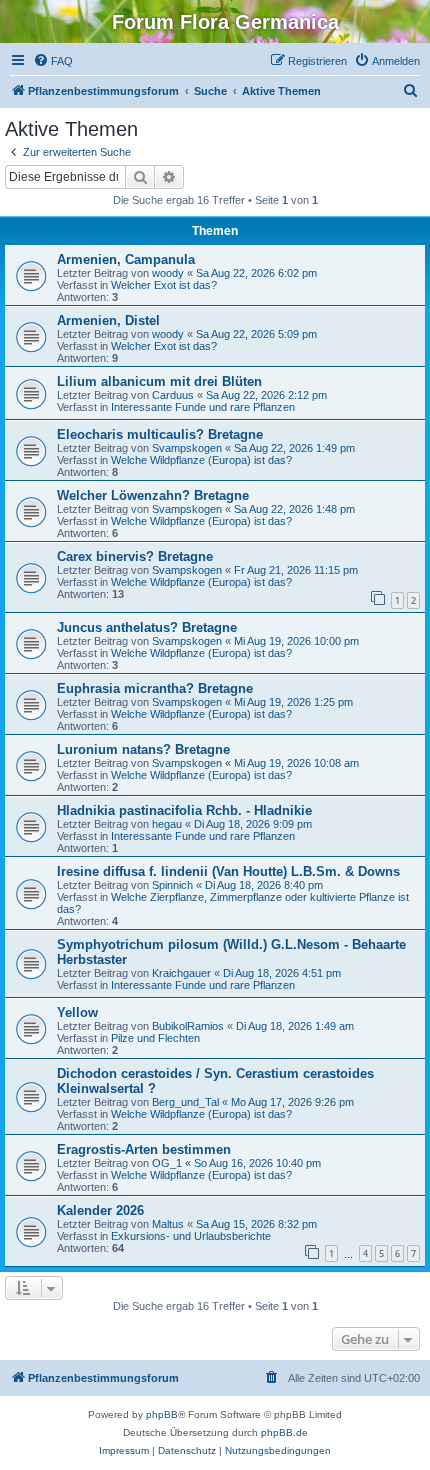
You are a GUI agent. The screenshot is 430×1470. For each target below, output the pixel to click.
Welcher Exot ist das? (164, 285)
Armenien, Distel (108, 320)
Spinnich (172, 885)
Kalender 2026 (100, 1210)
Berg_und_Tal (185, 1102)
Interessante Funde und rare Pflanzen (203, 407)
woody (168, 273)
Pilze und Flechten (155, 1038)
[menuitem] (53, 61)
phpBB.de (284, 1432)
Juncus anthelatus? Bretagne (147, 627)
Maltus (168, 1224)
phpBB (162, 1414)
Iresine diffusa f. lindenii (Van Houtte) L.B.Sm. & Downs (228, 871)
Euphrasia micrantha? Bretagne (155, 688)
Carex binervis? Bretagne (135, 556)
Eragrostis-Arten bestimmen (144, 1149)
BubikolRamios (188, 1026)
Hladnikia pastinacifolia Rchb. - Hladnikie (184, 810)
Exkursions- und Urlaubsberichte (191, 1236)
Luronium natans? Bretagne (143, 749)
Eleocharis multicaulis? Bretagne (160, 434)
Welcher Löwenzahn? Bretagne (153, 495)
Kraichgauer (181, 973)
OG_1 (167, 1163)
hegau (167, 824)
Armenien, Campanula (126, 259)
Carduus (173, 395)
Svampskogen (187, 448)
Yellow (77, 1012)
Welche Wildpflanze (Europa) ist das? (201, 460)
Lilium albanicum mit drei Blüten (159, 381)
